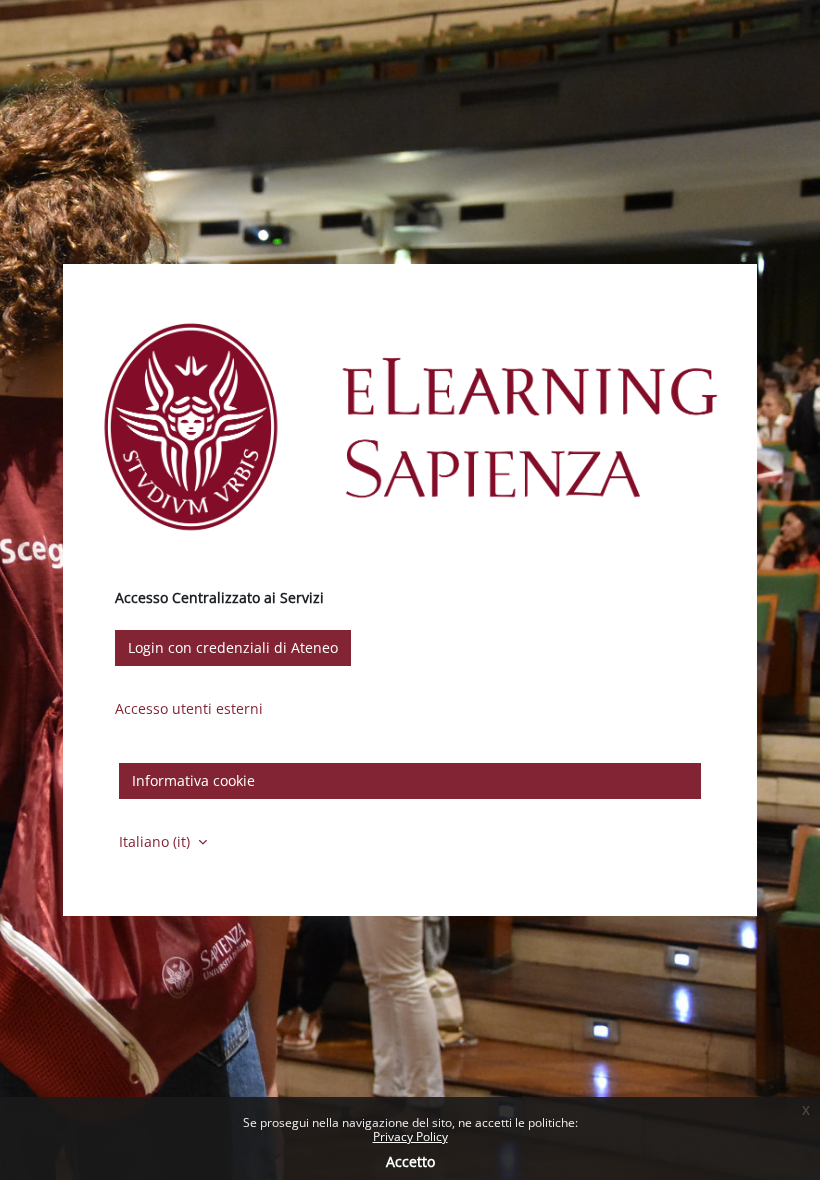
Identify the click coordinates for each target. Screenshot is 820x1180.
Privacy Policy (410, 1136)
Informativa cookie (193, 780)
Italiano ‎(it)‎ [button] (156, 841)
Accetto (410, 1161)
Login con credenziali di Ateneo (233, 647)
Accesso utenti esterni (189, 708)
